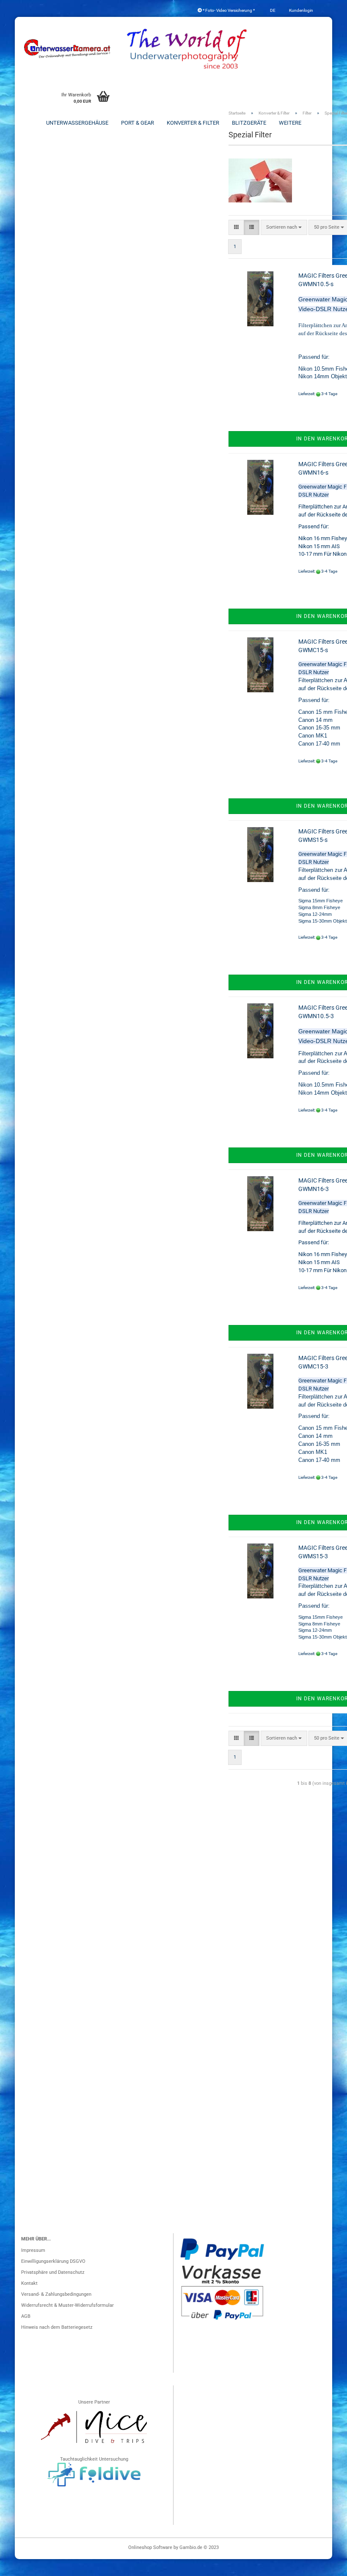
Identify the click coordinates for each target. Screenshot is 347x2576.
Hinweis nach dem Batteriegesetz (57, 2327)
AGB (26, 2316)
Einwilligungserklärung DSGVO (53, 2261)
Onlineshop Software (150, 2547)
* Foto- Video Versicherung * (228, 10)
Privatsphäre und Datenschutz (53, 2272)
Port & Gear (138, 123)
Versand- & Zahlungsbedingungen (56, 2294)
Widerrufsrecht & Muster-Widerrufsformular (67, 2305)
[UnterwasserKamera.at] (68, 49)
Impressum (33, 2250)
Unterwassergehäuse (77, 123)
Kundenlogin (301, 10)
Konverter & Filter (193, 123)
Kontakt (29, 2283)
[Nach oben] (324, 2565)
